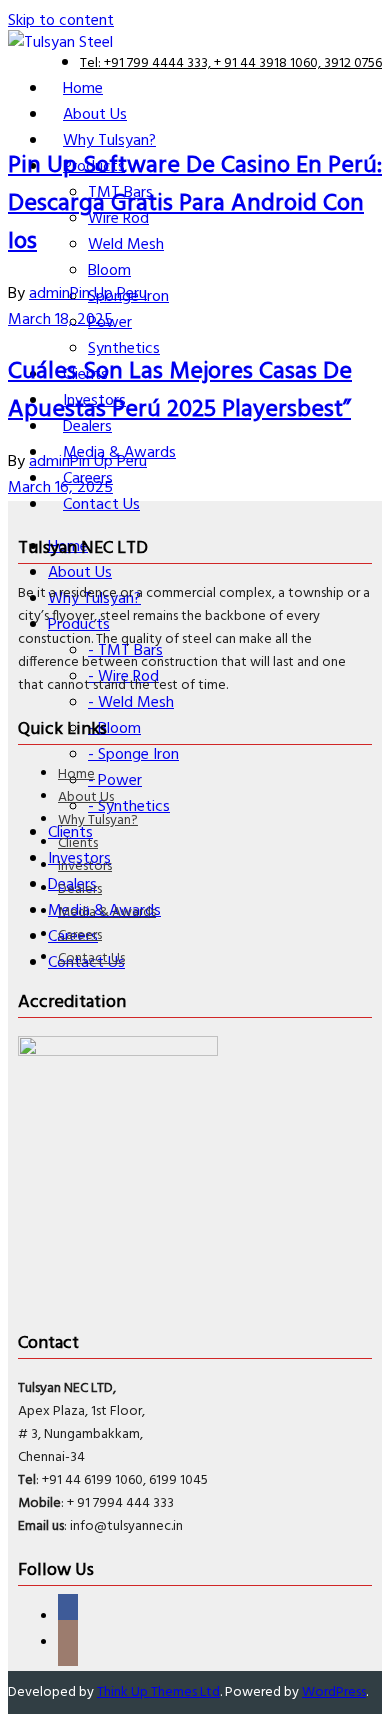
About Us (86, 797)
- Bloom (114, 729)
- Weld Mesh (131, 703)
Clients (78, 843)
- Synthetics (129, 807)
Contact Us (91, 958)
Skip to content (61, 21)
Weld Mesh (126, 245)
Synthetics (124, 349)
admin (49, 294)
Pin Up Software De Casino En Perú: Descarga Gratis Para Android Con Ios (195, 204)
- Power (115, 781)
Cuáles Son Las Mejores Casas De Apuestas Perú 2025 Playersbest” (180, 391)
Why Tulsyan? (98, 820)
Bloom (109, 271)
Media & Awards (107, 912)
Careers (80, 935)
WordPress (334, 1692)
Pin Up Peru (108, 294)
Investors (85, 866)
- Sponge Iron (133, 755)
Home (76, 774)
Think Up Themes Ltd (158, 1692)
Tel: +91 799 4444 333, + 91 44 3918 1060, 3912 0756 (231, 63)
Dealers (80, 889)
